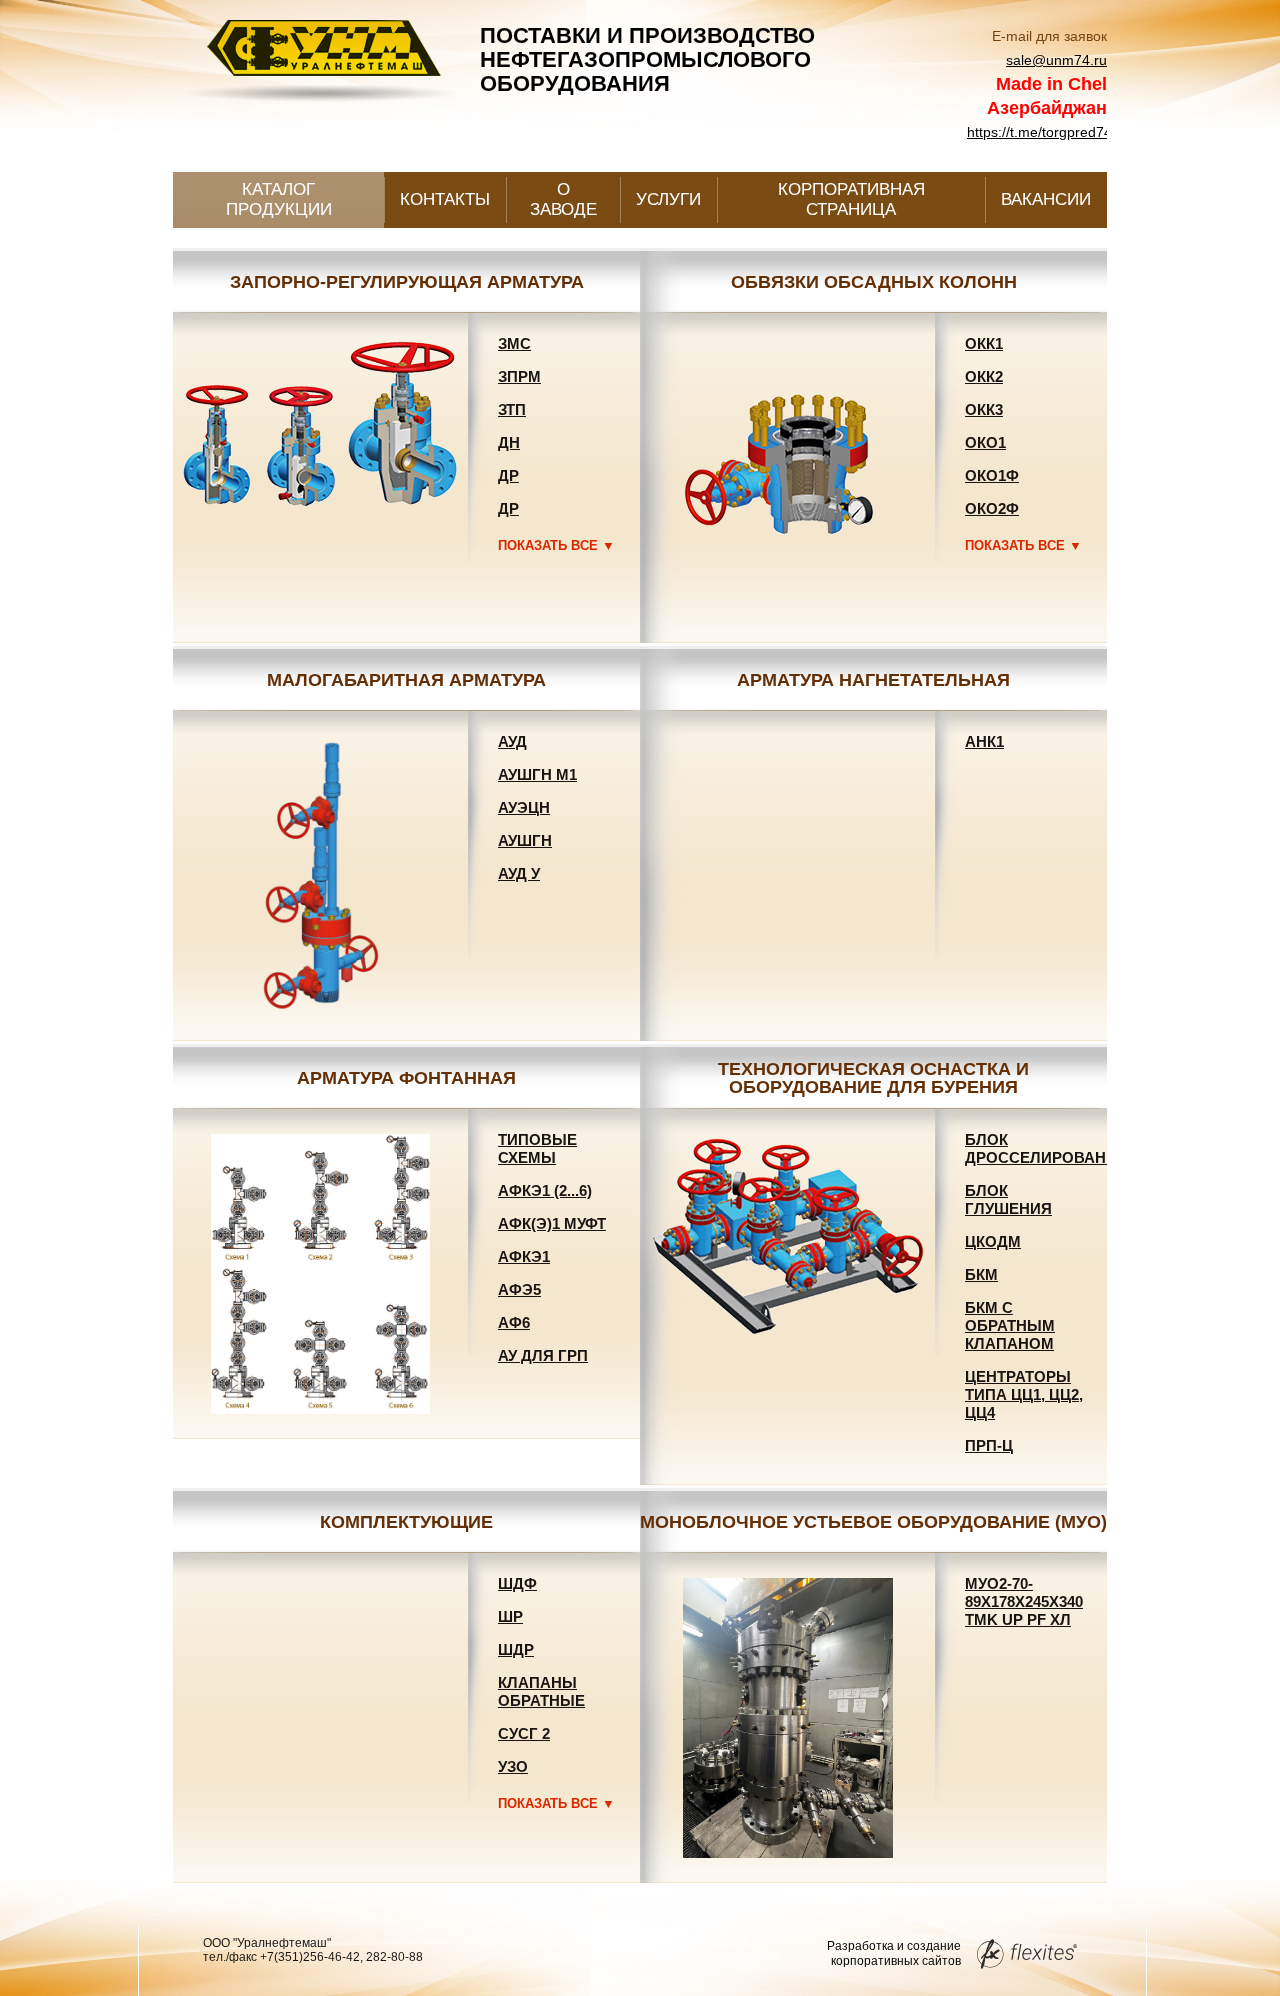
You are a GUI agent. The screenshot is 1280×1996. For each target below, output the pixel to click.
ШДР (516, 1649)
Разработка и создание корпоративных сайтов (894, 1953)
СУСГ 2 (524, 1733)
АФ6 (514, 1322)
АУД (512, 741)
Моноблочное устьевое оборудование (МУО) (873, 1522)
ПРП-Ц (989, 1445)
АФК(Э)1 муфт (552, 1223)
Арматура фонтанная (406, 1078)
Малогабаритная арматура (406, 680)
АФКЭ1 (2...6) (545, 1190)
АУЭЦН (524, 807)
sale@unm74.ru (1056, 60)
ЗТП (512, 409)
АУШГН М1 (537, 774)
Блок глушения (1008, 1199)
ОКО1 (985, 442)
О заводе (563, 199)
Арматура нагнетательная (873, 680)
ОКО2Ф (992, 508)
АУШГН (525, 840)
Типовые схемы (537, 1148)
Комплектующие (406, 1522)
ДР (508, 475)
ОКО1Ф (992, 475)
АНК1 (984, 741)
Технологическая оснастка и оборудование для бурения (873, 1078)
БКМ (981, 1274)
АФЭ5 (519, 1289)
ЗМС (514, 343)
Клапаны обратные (541, 1691)
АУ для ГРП (543, 1355)
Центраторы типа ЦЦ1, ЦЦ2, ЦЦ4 (1024, 1394)
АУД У (519, 873)
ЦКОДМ (993, 1241)
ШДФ (517, 1583)
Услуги (668, 199)
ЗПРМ (519, 376)
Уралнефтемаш (321, 61)
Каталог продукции (279, 199)
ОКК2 (984, 376)
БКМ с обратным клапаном (1010, 1325)
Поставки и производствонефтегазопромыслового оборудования (647, 59)
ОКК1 (984, 343)
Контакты (445, 199)
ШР (510, 1616)
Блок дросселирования (1046, 1148)
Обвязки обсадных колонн (874, 282)
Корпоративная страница (851, 199)
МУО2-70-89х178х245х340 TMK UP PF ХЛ (1024, 1601)
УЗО (513, 1766)
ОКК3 (984, 409)
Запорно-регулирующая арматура (407, 282)
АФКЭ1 (524, 1256)
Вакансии (1046, 199)
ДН (509, 442)
